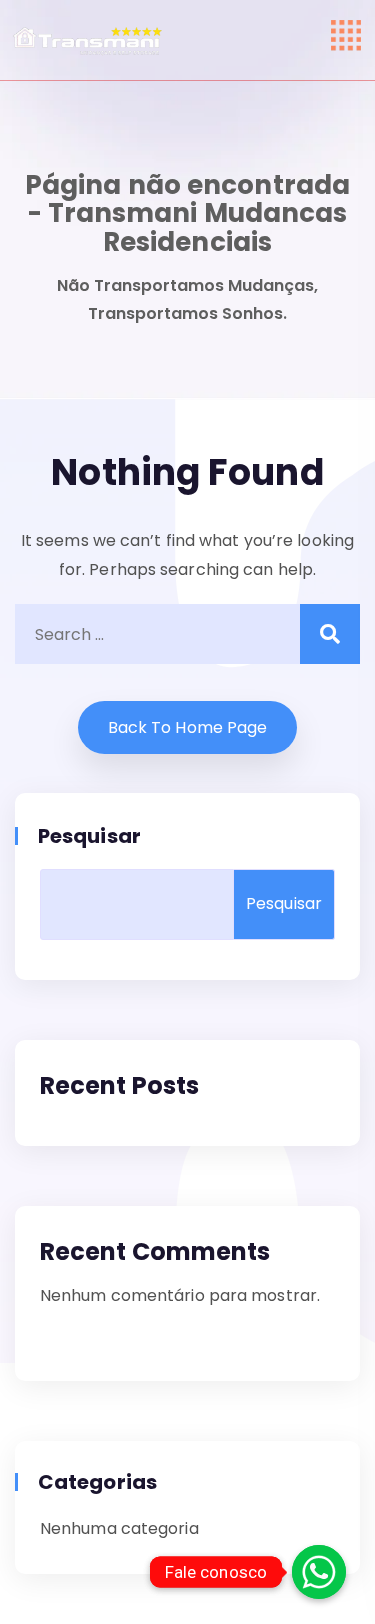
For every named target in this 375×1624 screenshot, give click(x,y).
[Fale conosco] (319, 1572)
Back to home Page (188, 727)
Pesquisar (90, 836)
